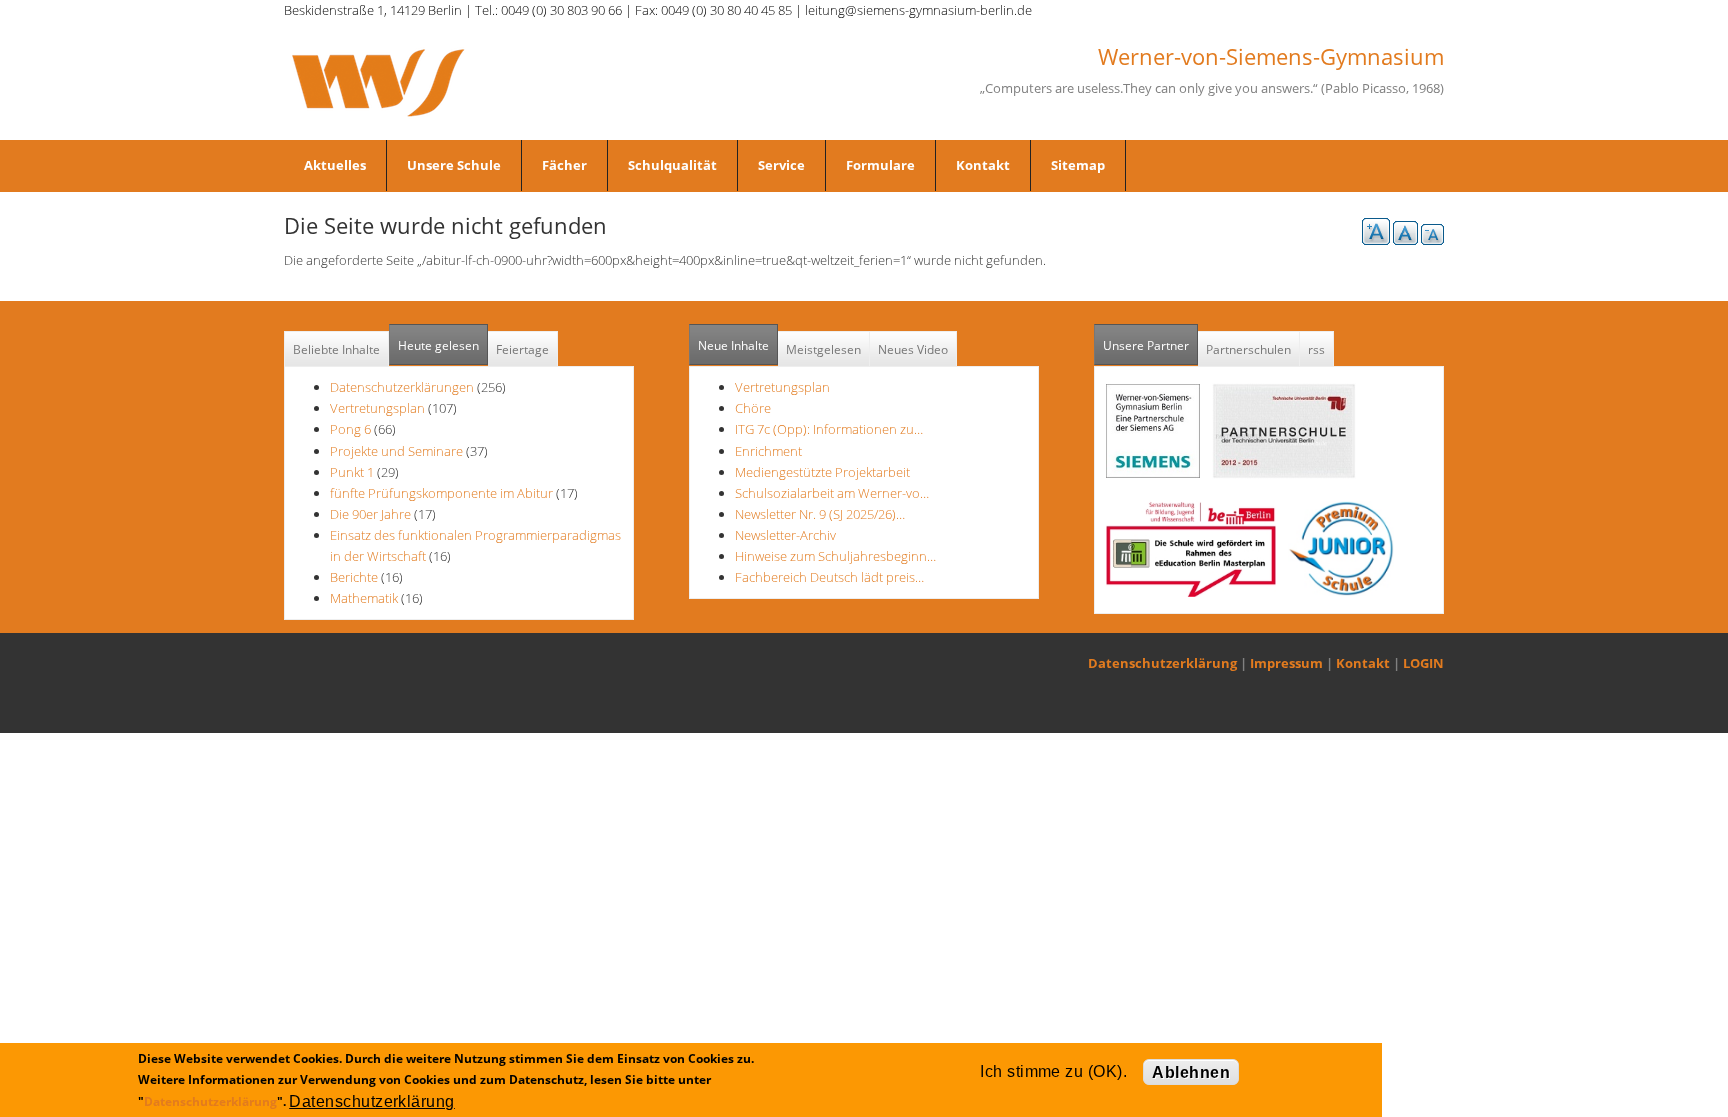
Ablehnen (1191, 1072)
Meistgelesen (823, 349)
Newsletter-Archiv (785, 535)
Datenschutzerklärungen (402, 387)
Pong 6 (350, 429)
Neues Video (913, 349)
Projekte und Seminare (396, 451)
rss (1316, 349)
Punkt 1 (352, 472)
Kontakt (983, 165)
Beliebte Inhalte (336, 349)
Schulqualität (672, 165)
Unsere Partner (1150, 345)
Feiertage (522, 349)
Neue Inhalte (733, 345)
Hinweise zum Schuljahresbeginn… (835, 556)
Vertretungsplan (377, 408)
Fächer (564, 165)
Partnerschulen (1248, 349)
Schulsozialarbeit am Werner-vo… (832, 493)
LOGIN (1423, 663)
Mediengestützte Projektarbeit (822, 472)
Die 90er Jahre (370, 514)
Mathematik (364, 598)
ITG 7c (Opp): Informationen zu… (829, 429)
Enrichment (768, 451)
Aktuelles (335, 165)
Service (781, 165)
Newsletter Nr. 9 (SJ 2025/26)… (820, 514)
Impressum (1286, 663)
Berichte (354, 577)
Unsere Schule (454, 165)
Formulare (880, 165)
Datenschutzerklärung (1162, 663)
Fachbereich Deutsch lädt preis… (829, 577)
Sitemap (1078, 165)
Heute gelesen (438, 345)
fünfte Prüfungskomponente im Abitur (441, 493)
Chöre (753, 408)
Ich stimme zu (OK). (1053, 1071)
